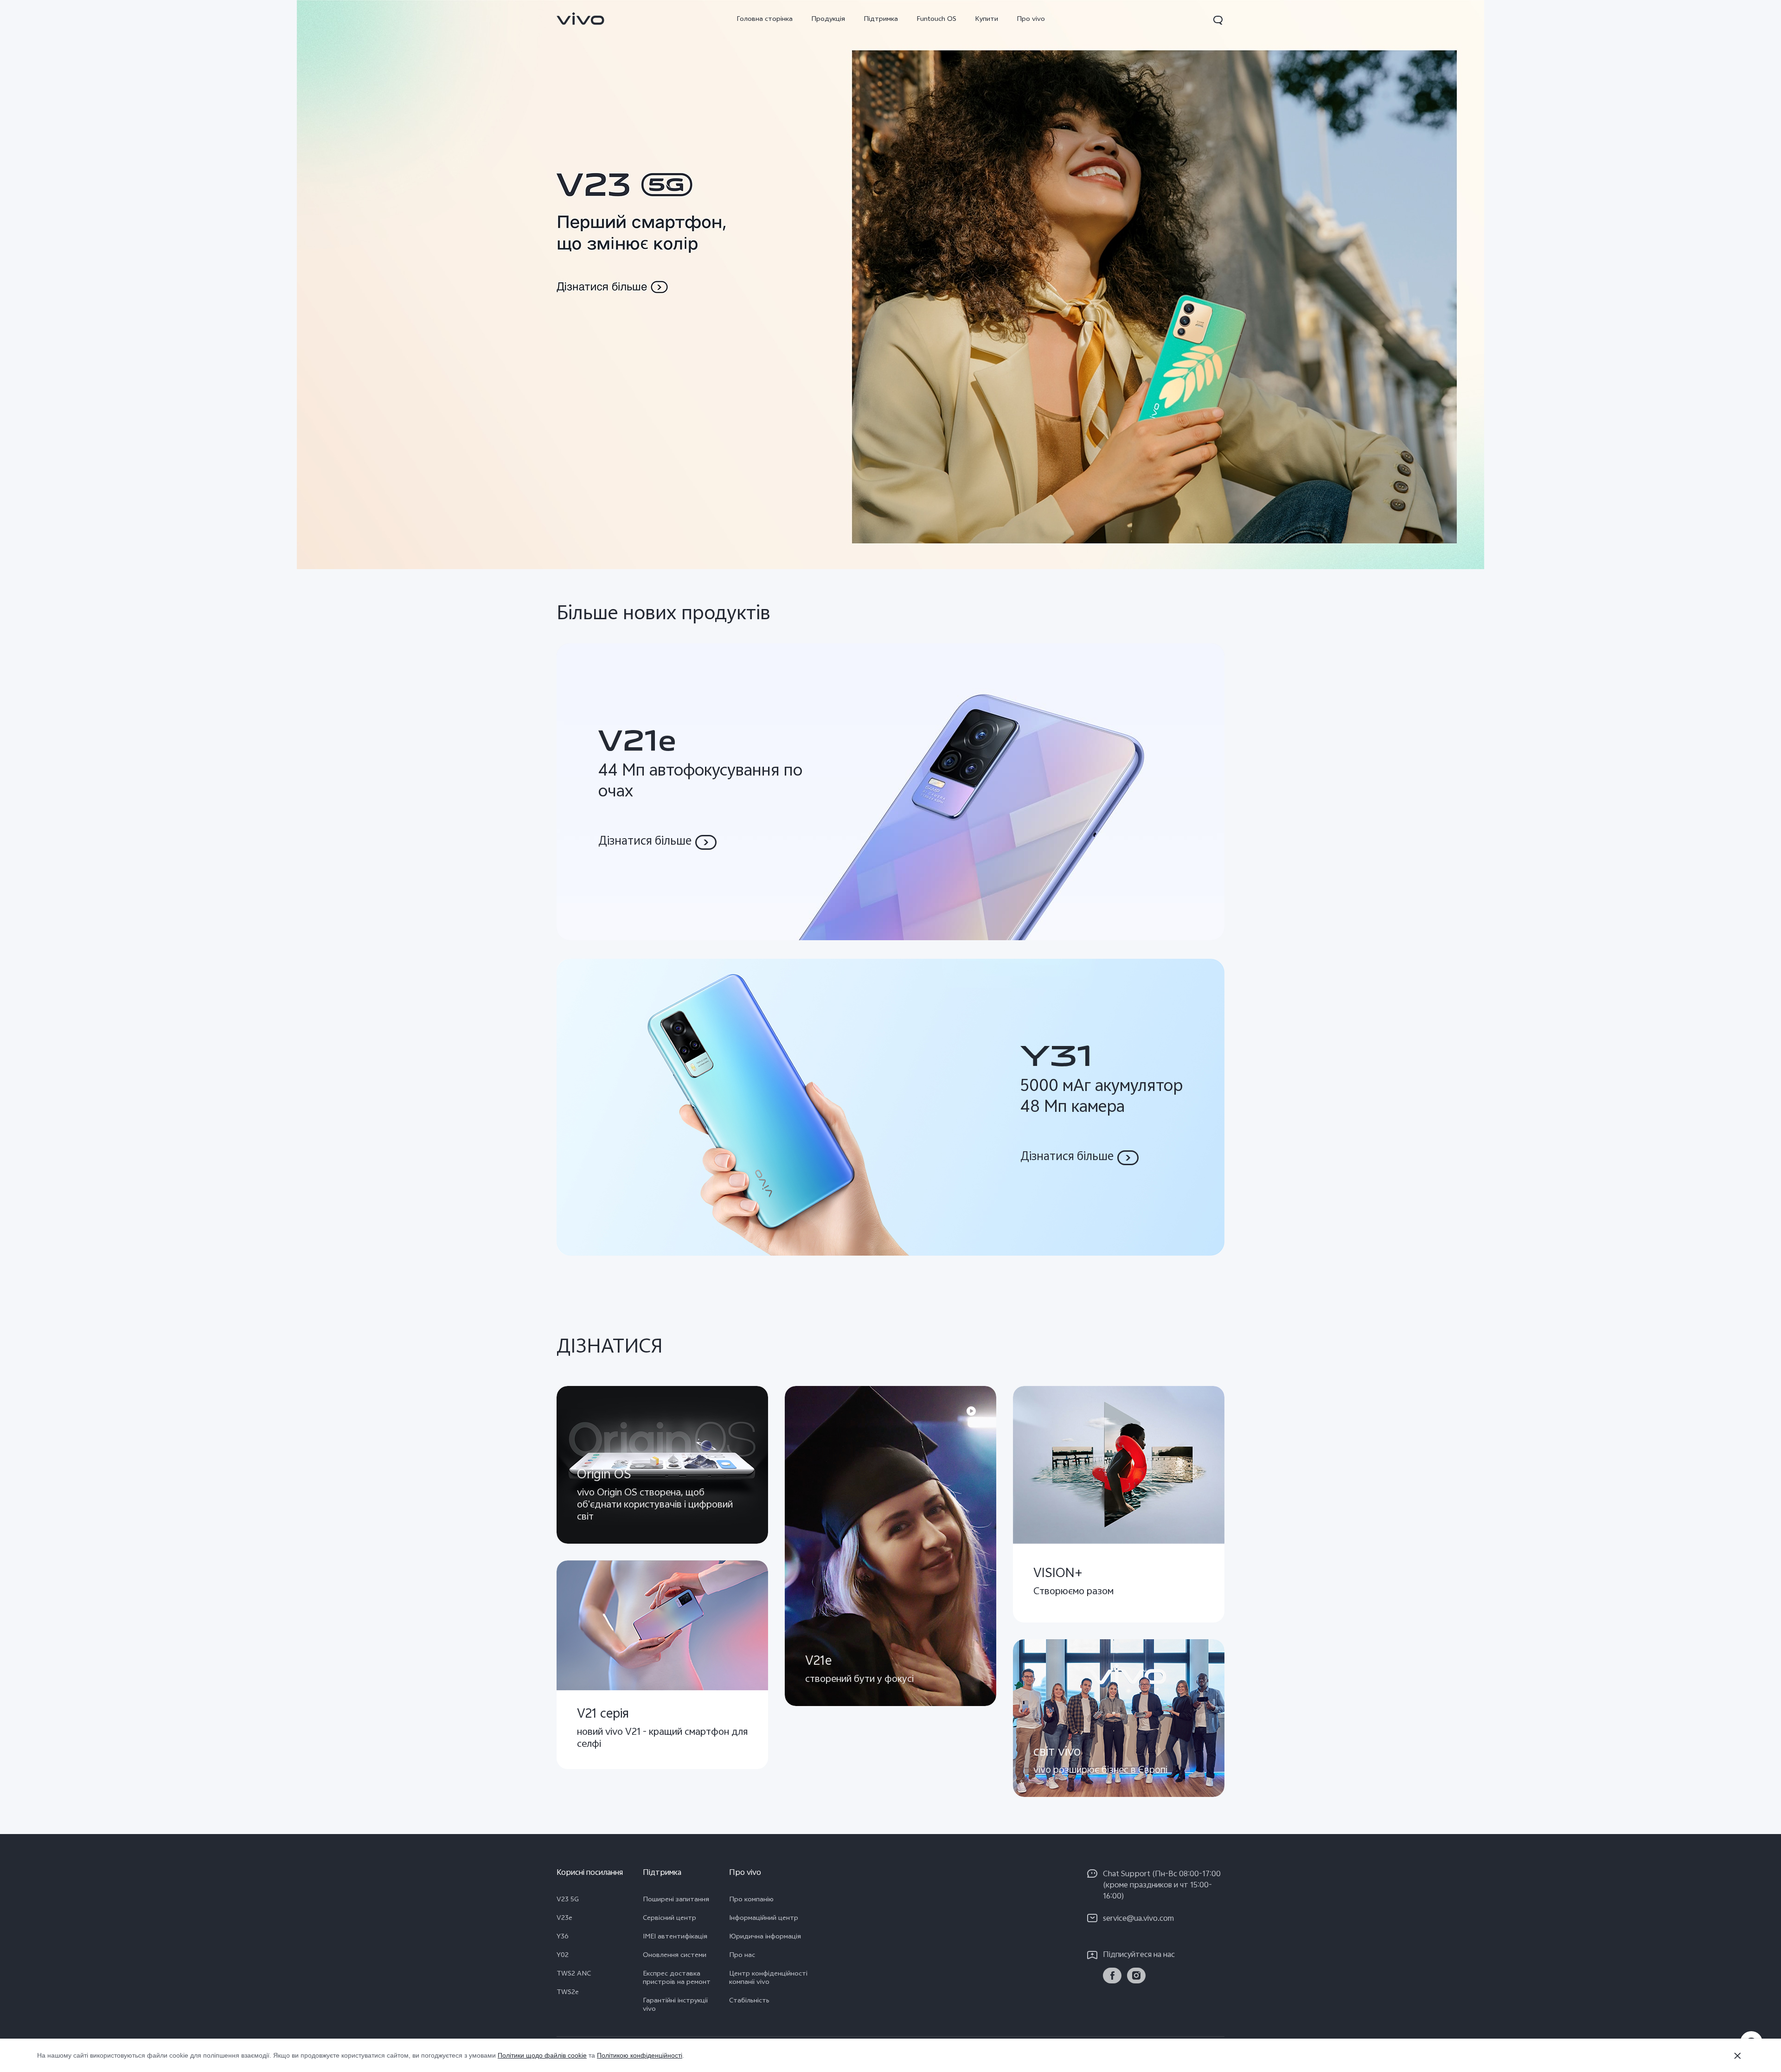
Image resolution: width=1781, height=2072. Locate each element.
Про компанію (751, 1900)
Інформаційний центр (764, 1919)
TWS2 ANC (574, 1975)
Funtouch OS (936, 20)
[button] (1218, 20)
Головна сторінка (765, 20)
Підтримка (881, 20)
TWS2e (568, 1993)
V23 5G (568, 1900)
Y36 (563, 1937)
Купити (987, 20)
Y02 (563, 1956)
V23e (564, 1919)
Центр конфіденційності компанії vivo (768, 1979)
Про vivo (1031, 20)
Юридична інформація (765, 1937)
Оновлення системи (675, 1956)
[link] (581, 19)
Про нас (742, 1956)
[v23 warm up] (890, 285)
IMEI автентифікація (675, 1937)
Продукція (828, 20)
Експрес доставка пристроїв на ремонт (677, 1979)
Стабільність (749, 2001)
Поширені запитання (676, 1900)
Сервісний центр (669, 1919)
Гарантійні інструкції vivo (675, 2006)
